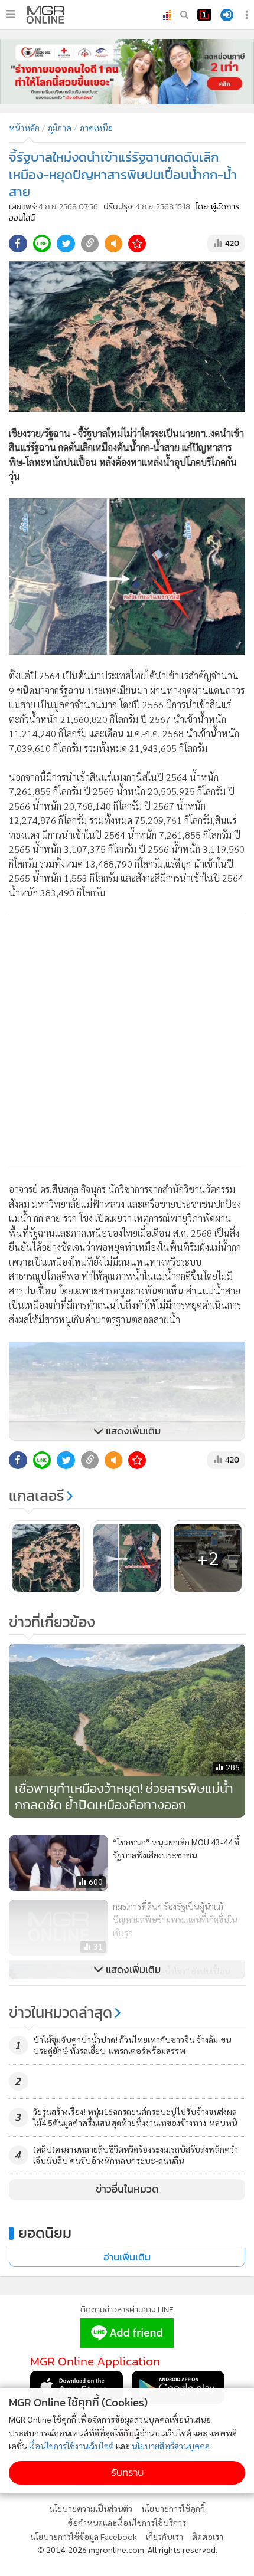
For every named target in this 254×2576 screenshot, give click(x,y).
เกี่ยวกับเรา (165, 2536)
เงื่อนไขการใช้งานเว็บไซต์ (71, 2446)
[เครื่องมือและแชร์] (248, 15)
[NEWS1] (204, 15)
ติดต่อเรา (208, 2536)
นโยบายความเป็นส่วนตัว (91, 2508)
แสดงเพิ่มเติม (132, 1431)
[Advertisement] (127, 1041)
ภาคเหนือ (96, 127)
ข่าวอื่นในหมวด (127, 2189)
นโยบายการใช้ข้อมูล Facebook (84, 2536)
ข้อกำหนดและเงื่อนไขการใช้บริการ (127, 2522)
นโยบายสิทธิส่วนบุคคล (171, 2446)
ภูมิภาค (60, 127)
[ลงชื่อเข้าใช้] (227, 15)
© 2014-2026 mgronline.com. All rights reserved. (127, 2549)
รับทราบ (127, 2472)
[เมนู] (10, 14)
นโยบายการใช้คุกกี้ (173, 2508)
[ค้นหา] (184, 15)
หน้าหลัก (24, 127)
